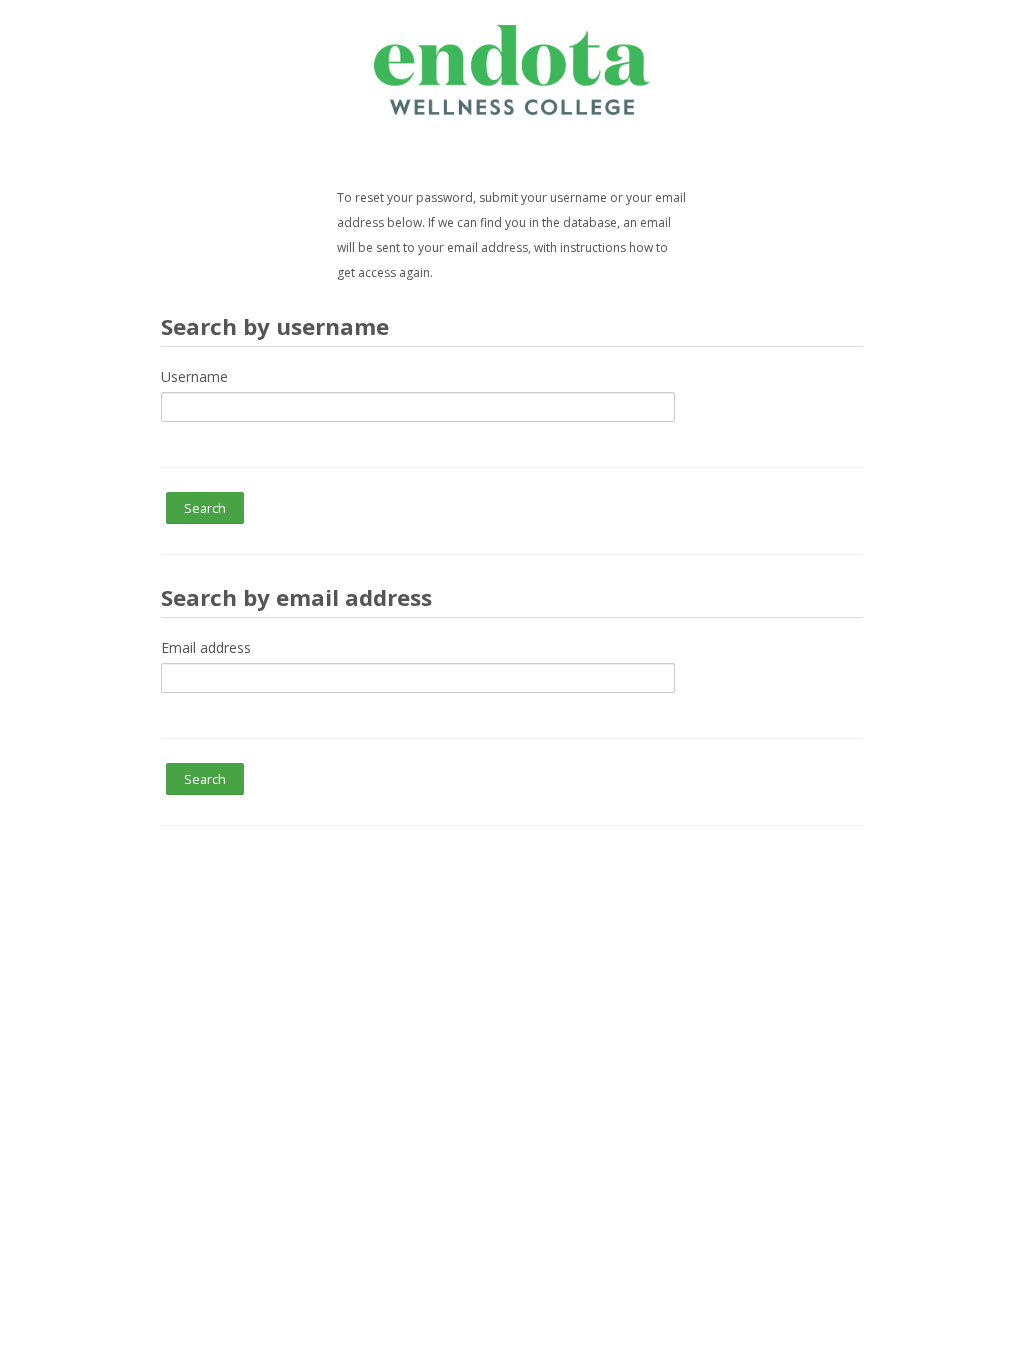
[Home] (511, 68)
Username (194, 376)
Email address (206, 647)
